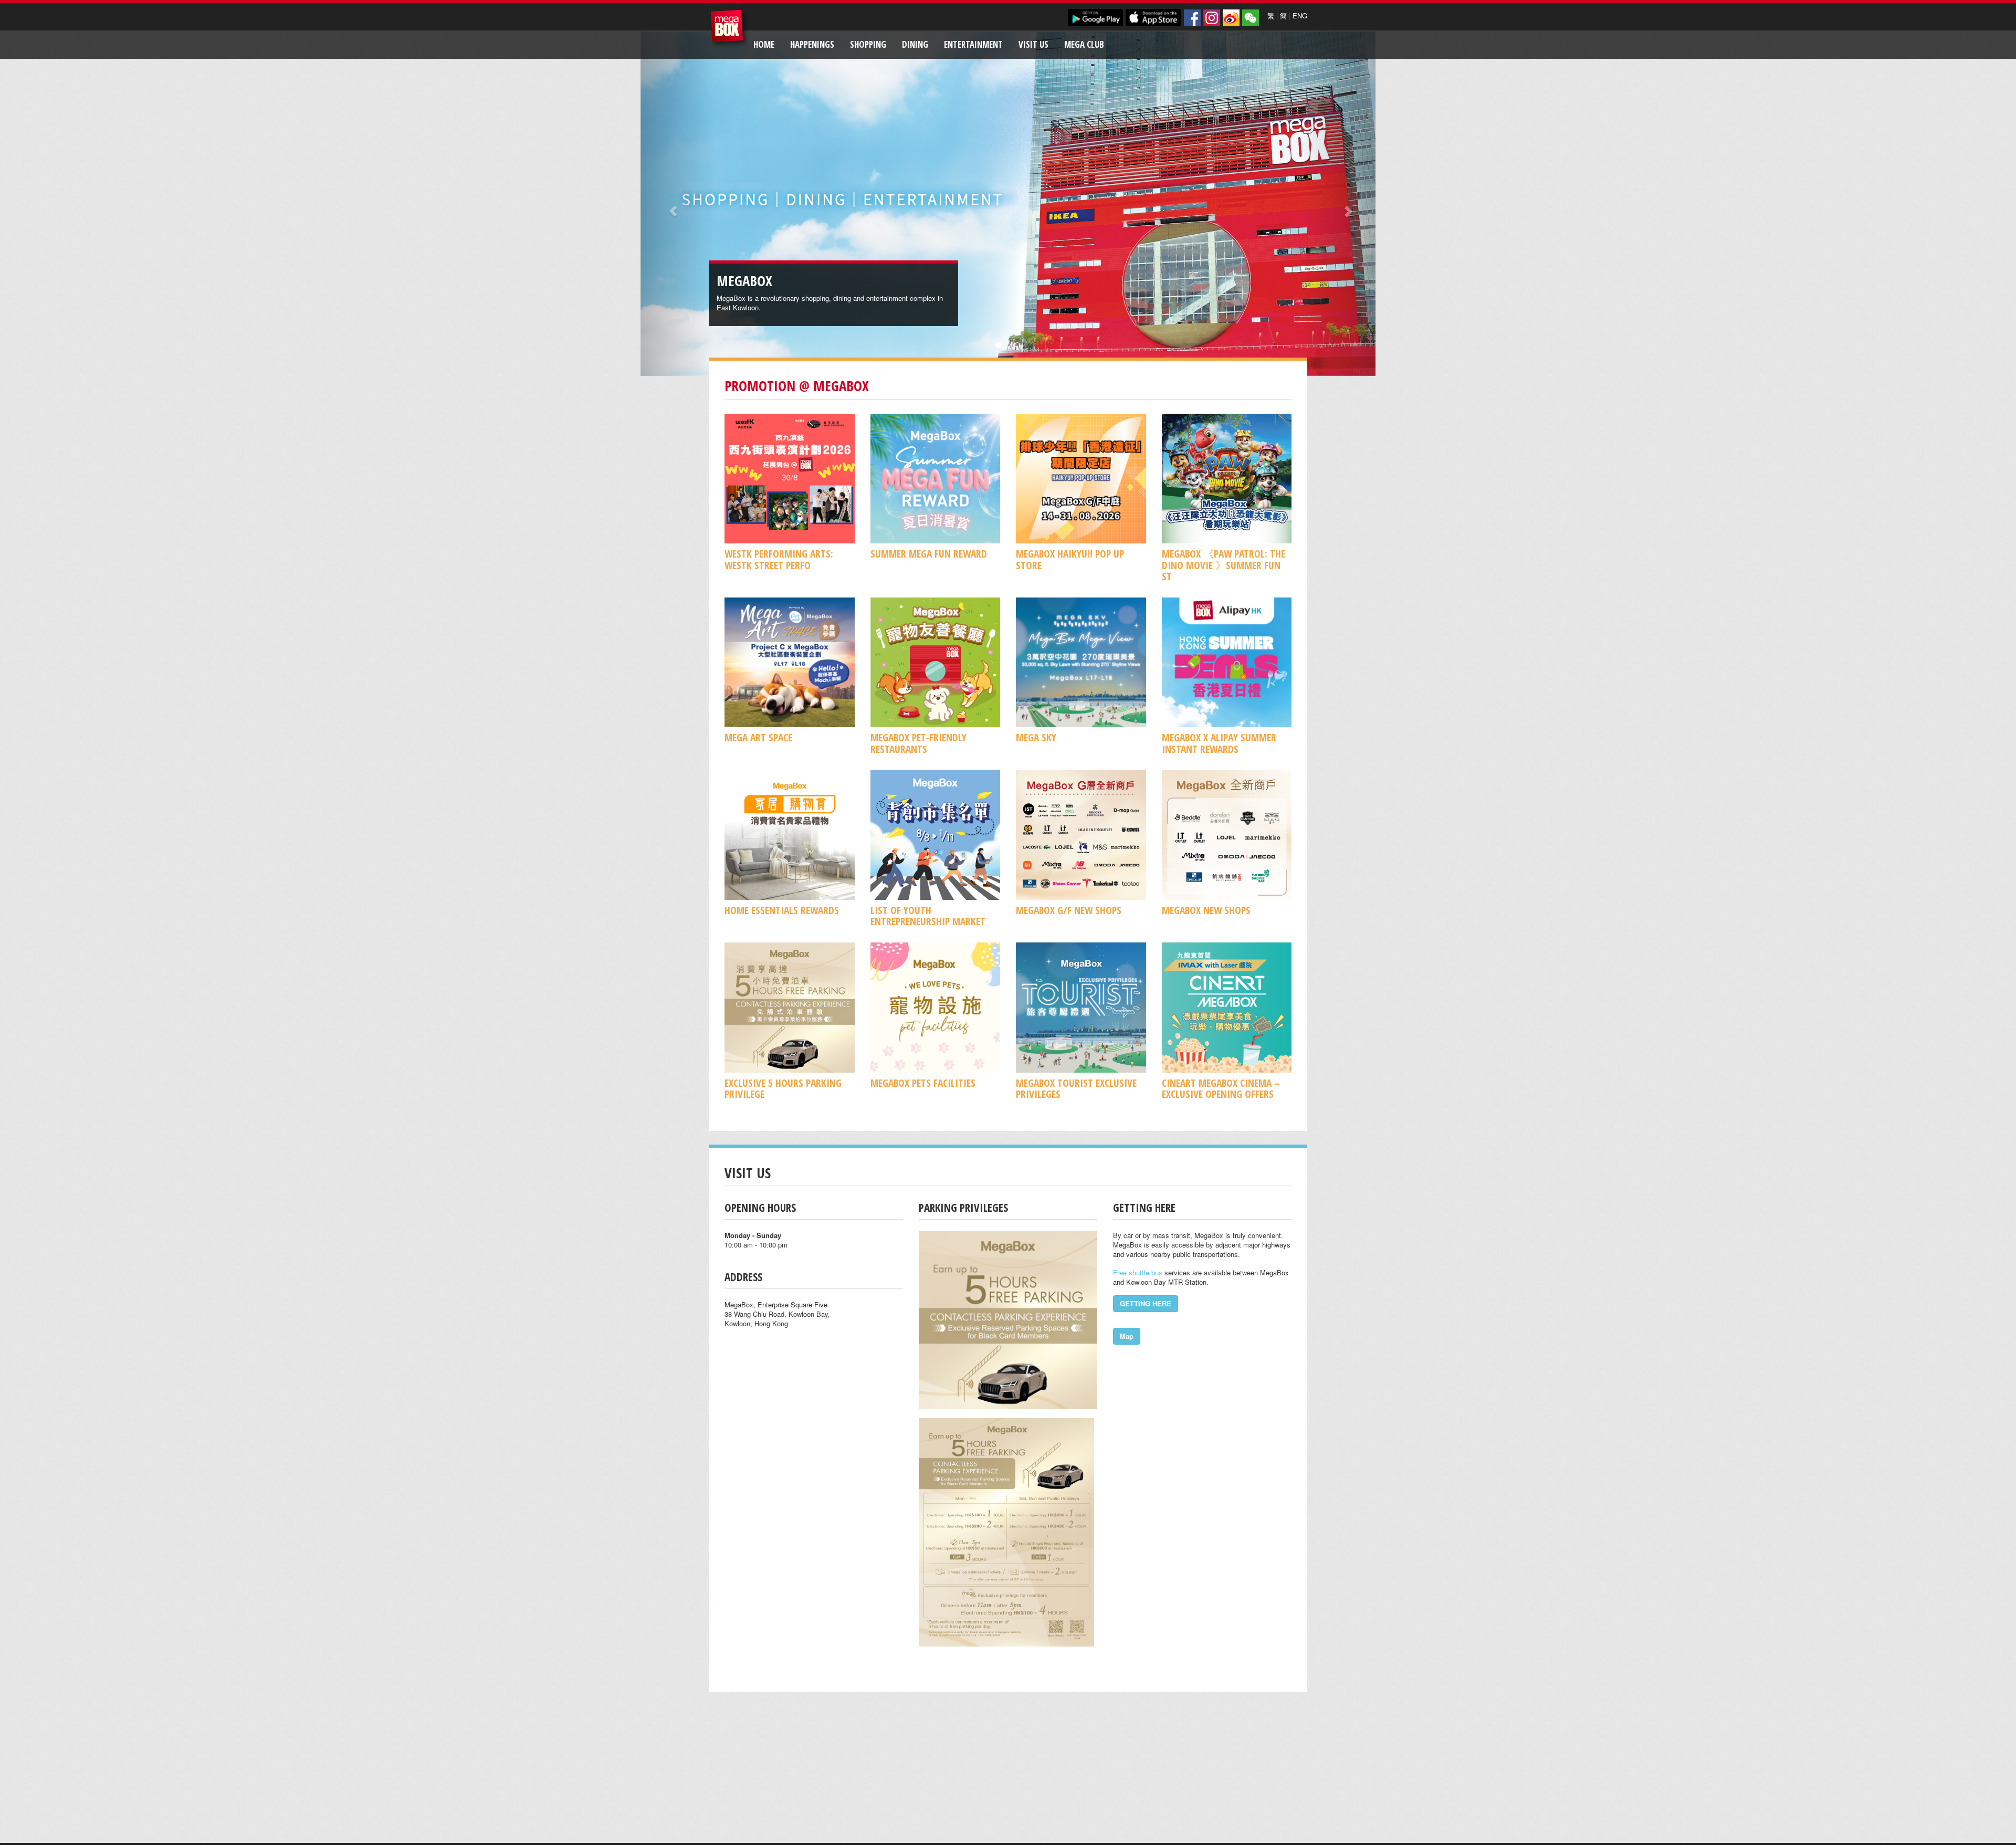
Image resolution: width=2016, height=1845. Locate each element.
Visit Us (1033, 44)
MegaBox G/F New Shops (1069, 910)
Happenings (812, 44)
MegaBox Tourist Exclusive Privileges (1076, 1088)
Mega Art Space (758, 737)
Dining (915, 44)
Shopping (868, 44)
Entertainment (973, 44)
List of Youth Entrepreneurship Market (928, 916)
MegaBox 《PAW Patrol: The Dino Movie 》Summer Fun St (1224, 565)
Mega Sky (1036, 737)
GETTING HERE (1146, 1303)
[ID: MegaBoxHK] (1251, 18)
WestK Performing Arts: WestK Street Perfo (779, 559)
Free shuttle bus (1138, 1272)
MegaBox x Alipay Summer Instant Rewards (1219, 743)
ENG (1300, 15)
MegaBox (729, 29)
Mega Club (1084, 44)
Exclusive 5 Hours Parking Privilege (783, 1088)
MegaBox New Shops (1206, 910)
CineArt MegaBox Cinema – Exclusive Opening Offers (1221, 1088)
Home (764, 44)
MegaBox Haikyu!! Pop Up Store (1070, 559)
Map (1127, 1336)
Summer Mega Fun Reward (929, 554)
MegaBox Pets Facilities (923, 1083)
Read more (904, 307)
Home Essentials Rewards (782, 910)
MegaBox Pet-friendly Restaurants (918, 743)
